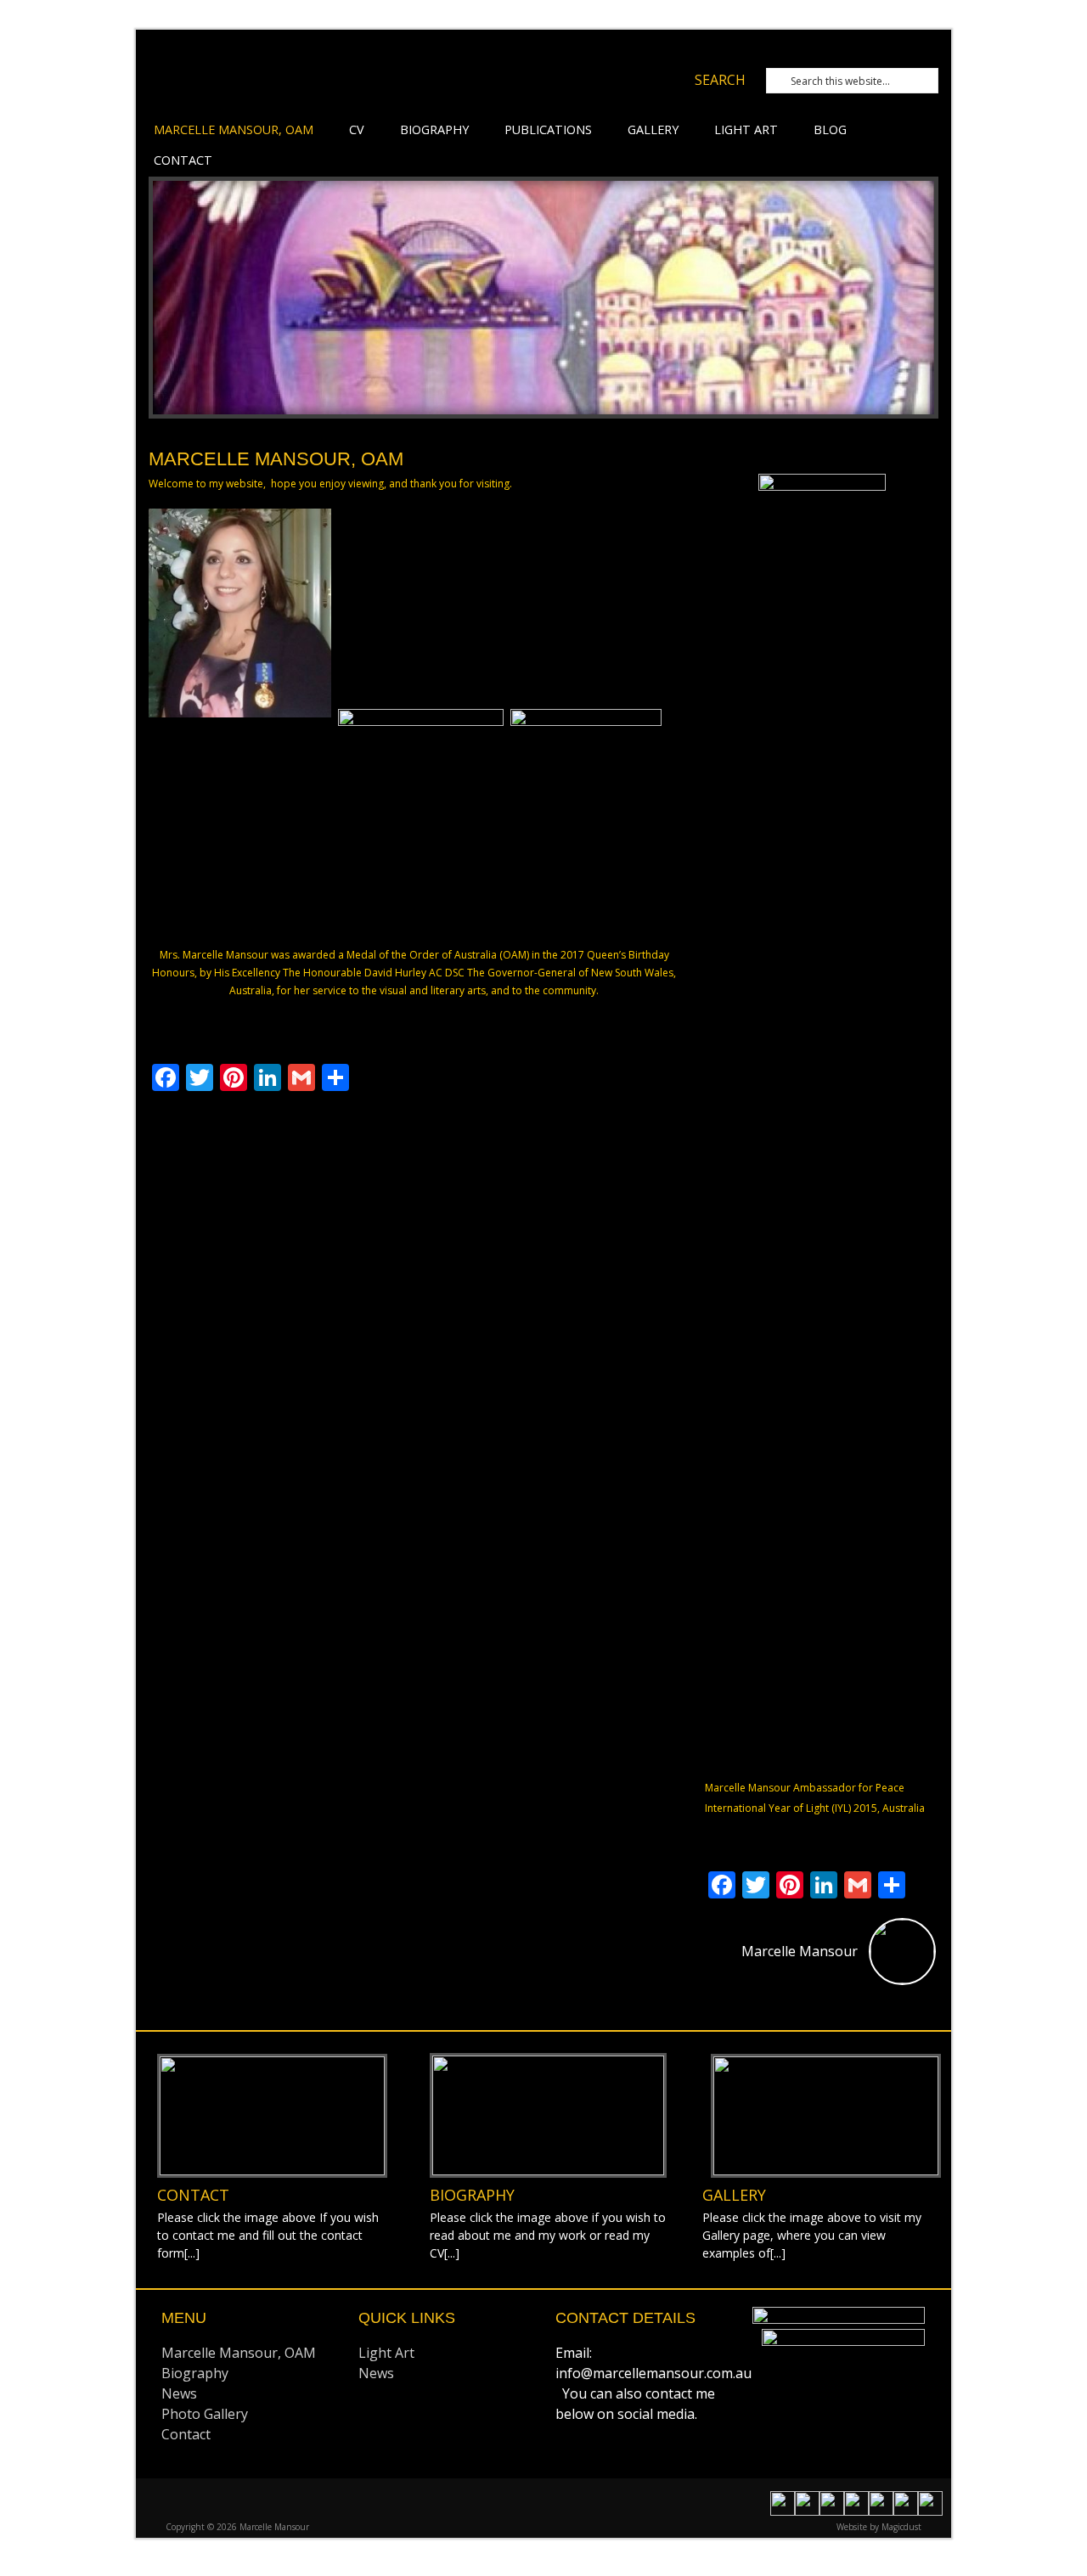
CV (357, 129)
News (179, 2393)
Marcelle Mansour (369, 83)
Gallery (653, 129)
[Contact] (272, 2116)
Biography (434, 129)
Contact (183, 160)
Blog (830, 129)
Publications (548, 129)
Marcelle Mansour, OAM (234, 129)
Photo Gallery (205, 2414)
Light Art (746, 129)
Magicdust (901, 2527)
